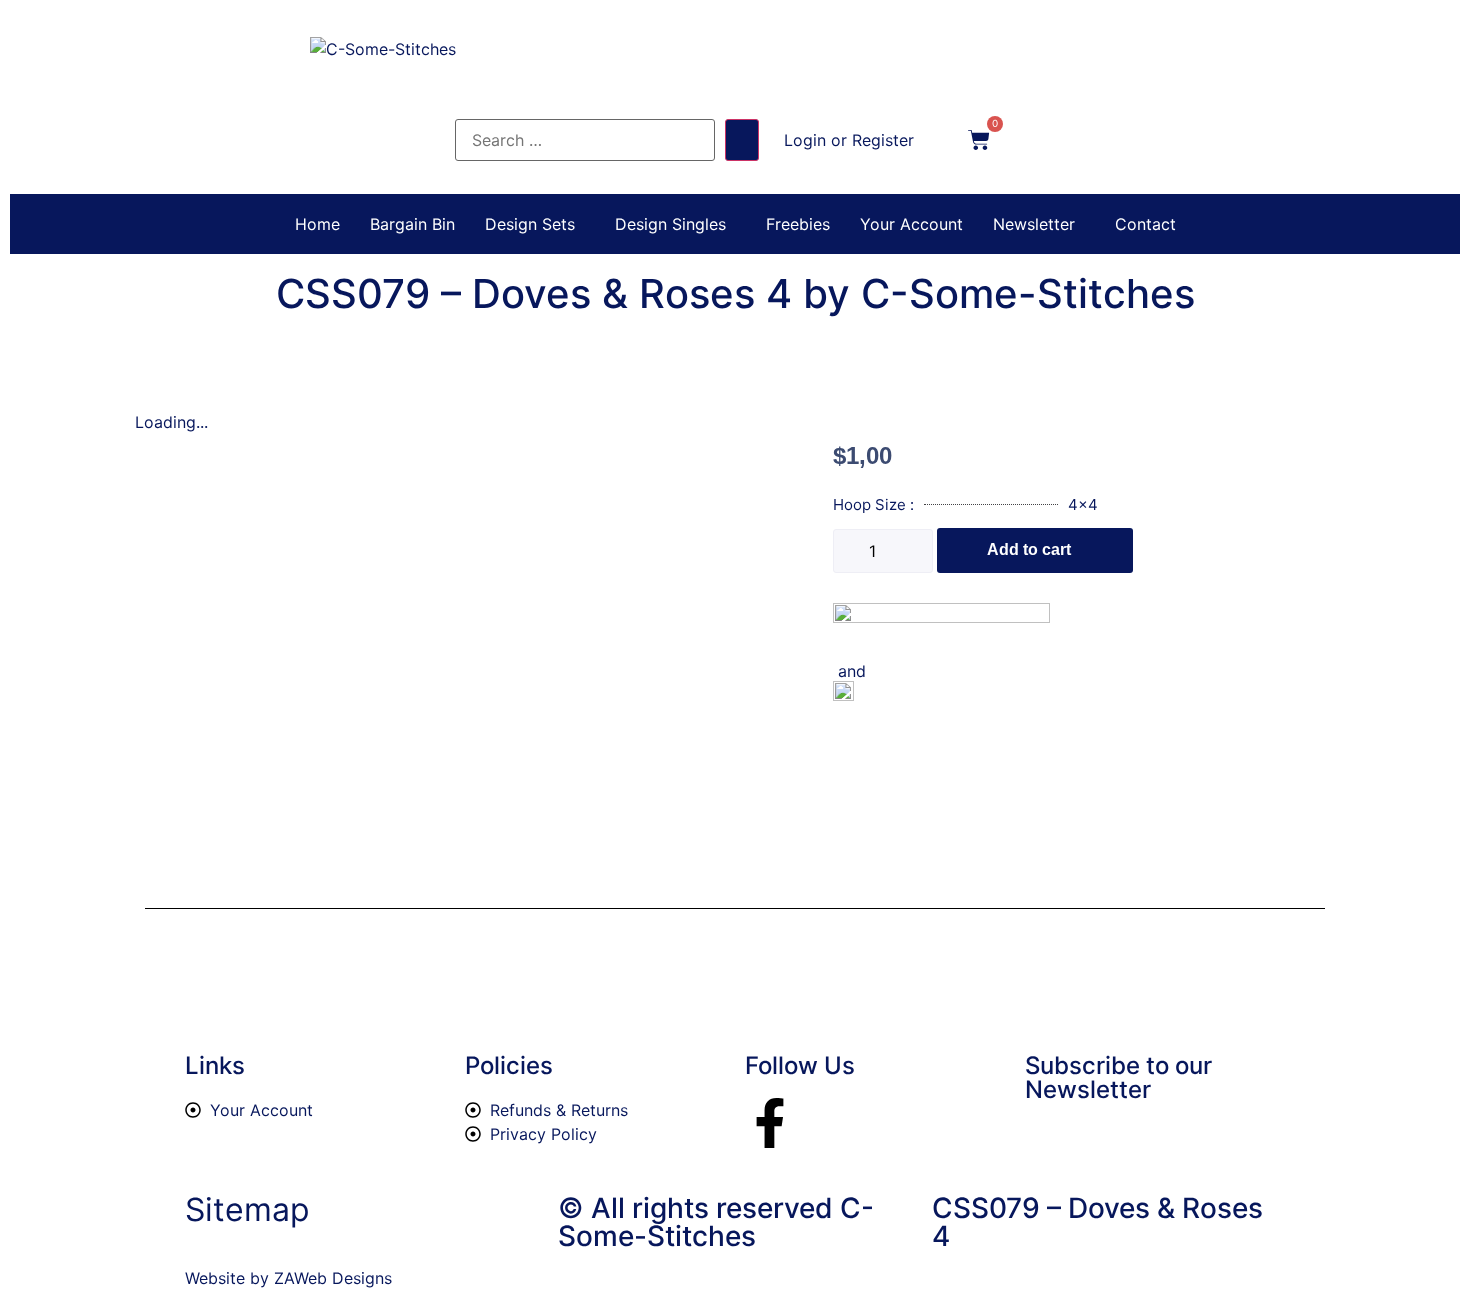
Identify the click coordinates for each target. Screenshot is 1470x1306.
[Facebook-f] (770, 1123)
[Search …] (585, 140)
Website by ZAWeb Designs (288, 1278)
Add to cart (1029, 549)
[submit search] (742, 140)
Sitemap (247, 1209)
